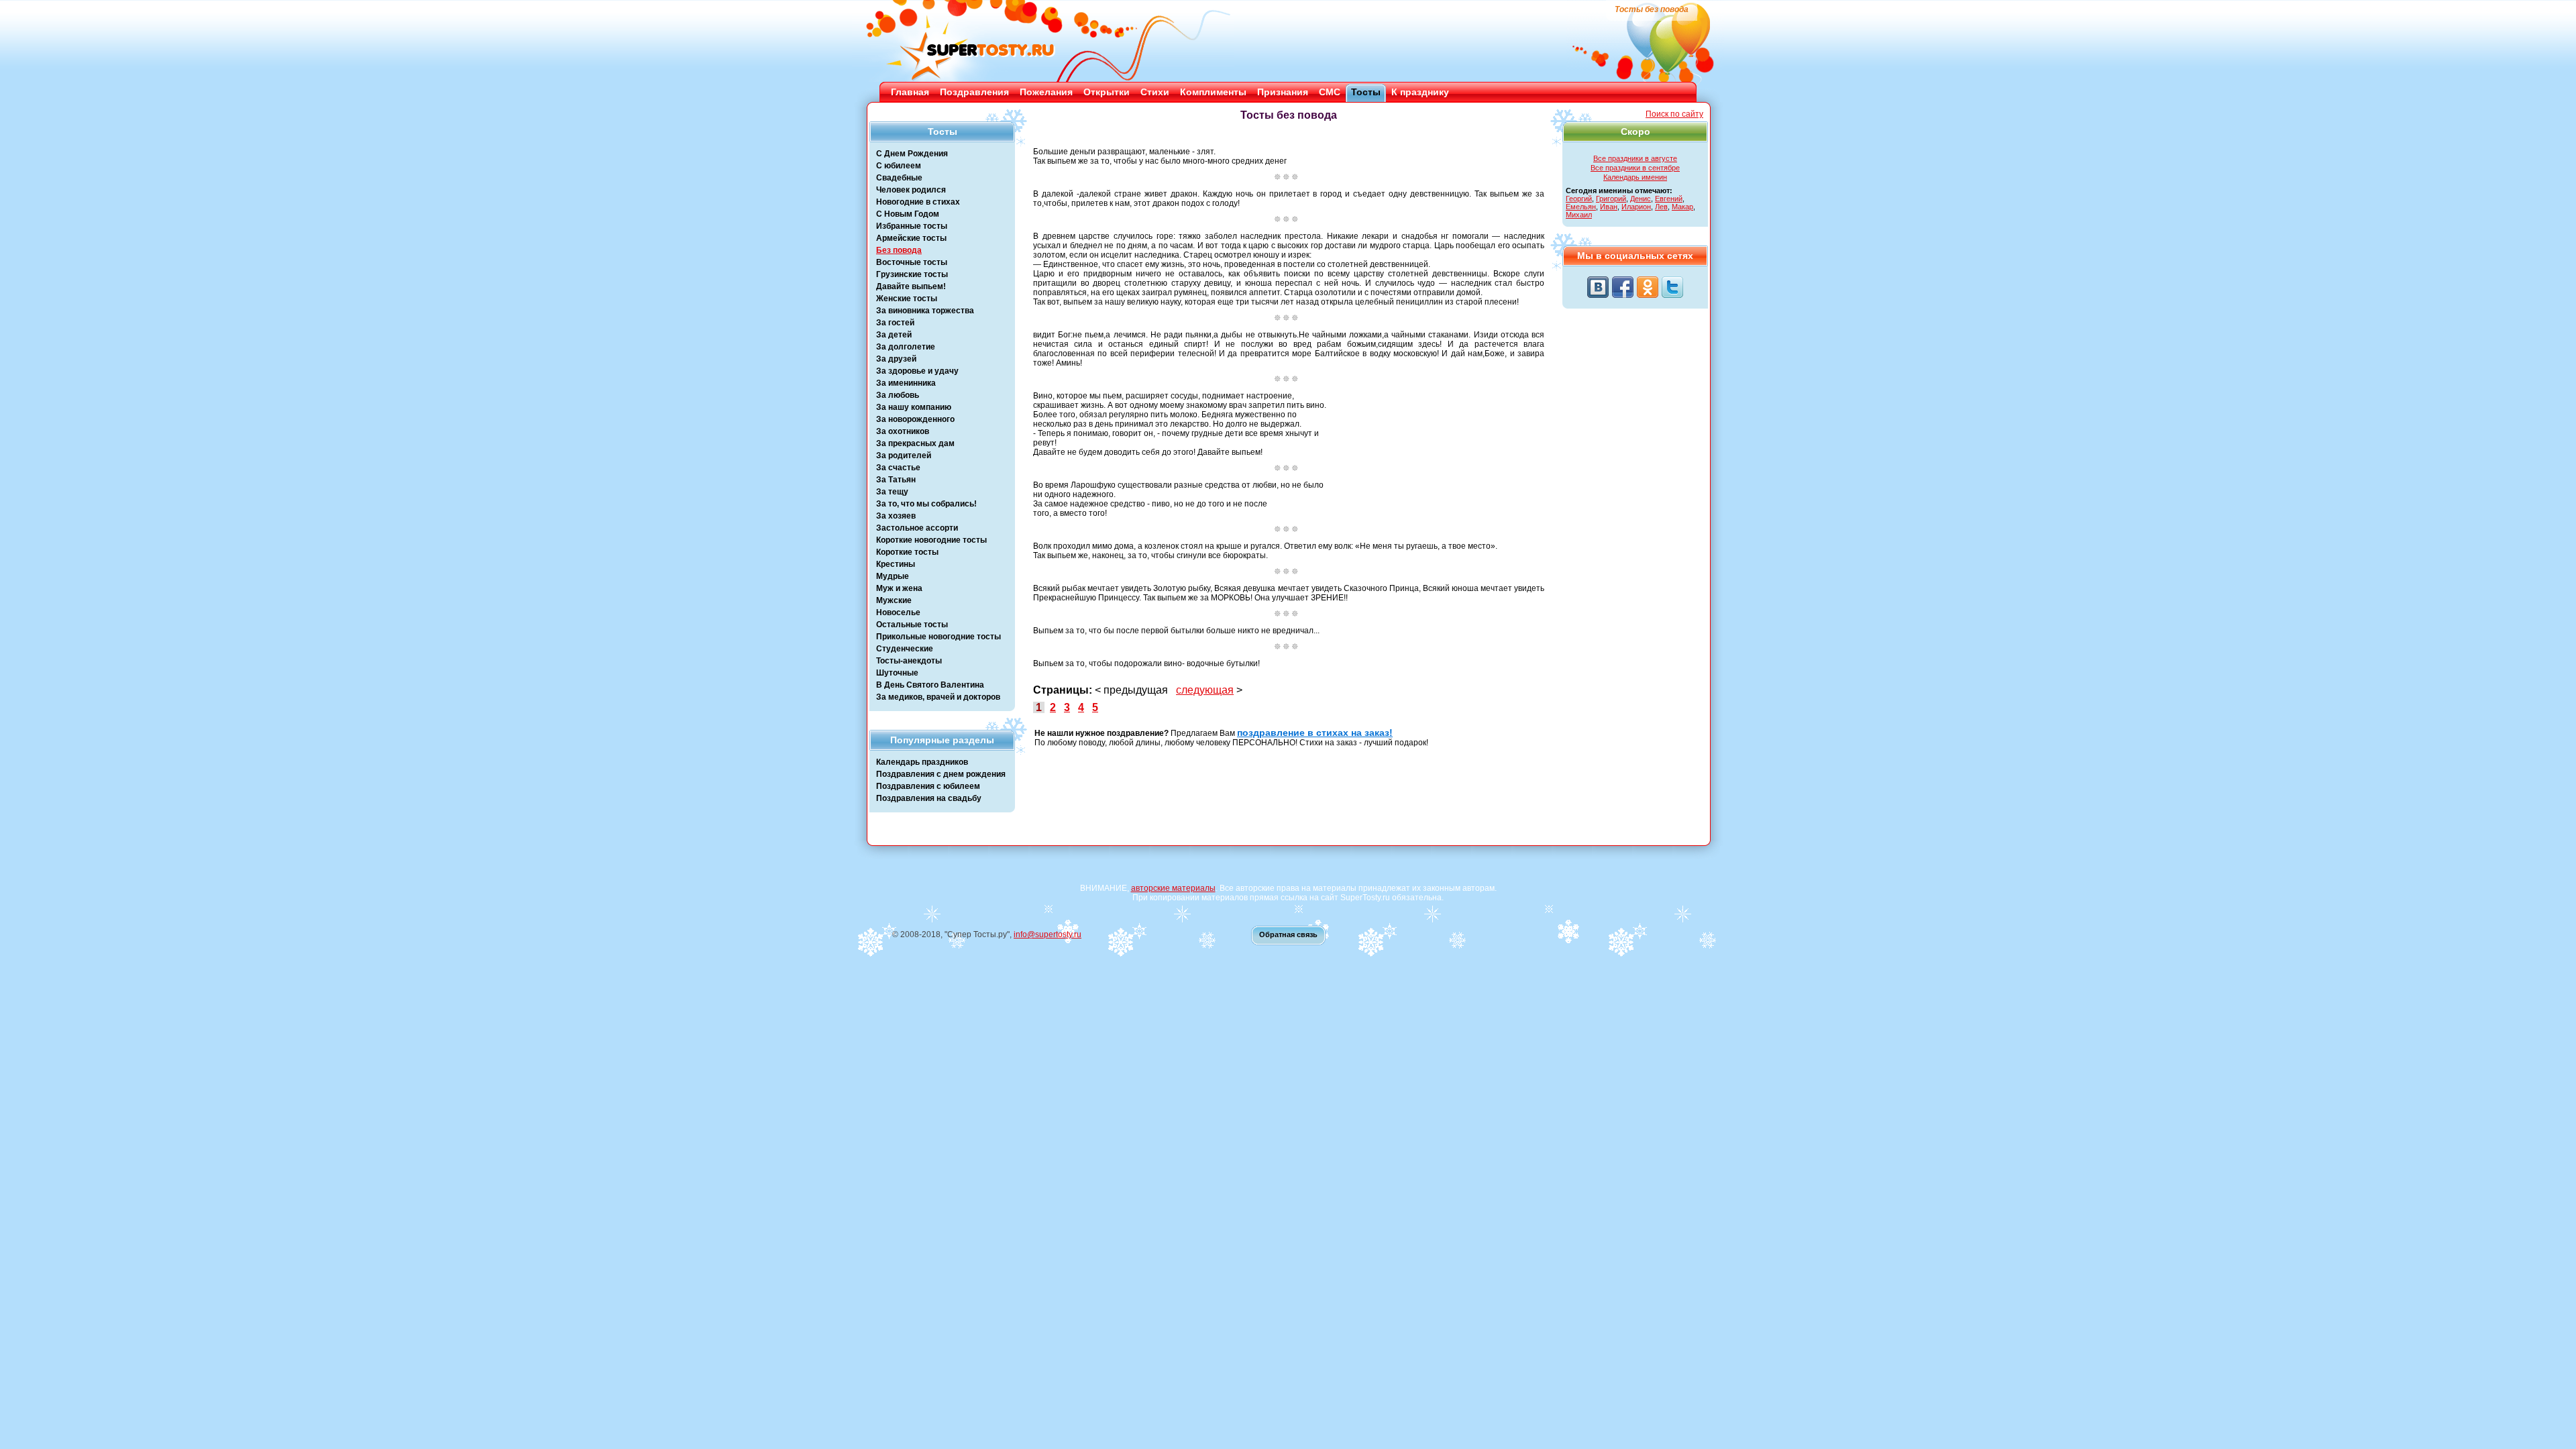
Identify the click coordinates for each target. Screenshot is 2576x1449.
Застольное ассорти (917, 528)
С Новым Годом (908, 214)
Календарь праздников (922, 762)
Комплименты (1213, 92)
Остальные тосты (912, 625)
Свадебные (899, 178)
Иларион (1636, 207)
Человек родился (911, 190)
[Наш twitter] (1672, 287)
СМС (1330, 92)
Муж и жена (899, 588)
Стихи (1155, 92)
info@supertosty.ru (1048, 934)
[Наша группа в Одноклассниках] (1648, 287)
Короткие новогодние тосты (931, 540)
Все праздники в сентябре (1635, 168)
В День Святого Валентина (930, 685)
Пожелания (1046, 92)
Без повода (899, 250)
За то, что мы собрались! (926, 504)
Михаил (1579, 215)
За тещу (892, 492)
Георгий (1579, 199)
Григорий (1611, 199)
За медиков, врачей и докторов (938, 697)
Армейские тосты (911, 238)
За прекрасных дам (915, 443)
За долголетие (906, 347)
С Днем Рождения (912, 154)
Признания (1283, 92)
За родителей (904, 455)
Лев (1661, 207)
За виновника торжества (925, 311)
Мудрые (893, 576)
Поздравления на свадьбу (929, 798)
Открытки (1107, 92)
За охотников (903, 431)
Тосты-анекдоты (909, 661)
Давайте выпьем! (911, 286)
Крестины (896, 564)
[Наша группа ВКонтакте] (1598, 287)
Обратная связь (1288, 934)
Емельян (1581, 207)
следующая (1205, 690)
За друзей (896, 359)
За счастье (898, 468)
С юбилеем (899, 166)
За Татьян (896, 480)
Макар (1682, 207)
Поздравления (974, 92)
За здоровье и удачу (917, 371)
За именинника (906, 383)
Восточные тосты (912, 262)
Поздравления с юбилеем (928, 786)
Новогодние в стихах (918, 202)
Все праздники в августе (1635, 158)
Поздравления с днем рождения (941, 774)
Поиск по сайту (1674, 114)
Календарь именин (1635, 177)
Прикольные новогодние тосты (938, 637)
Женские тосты (907, 299)
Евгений (1669, 199)
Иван (1609, 207)
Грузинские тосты (912, 274)
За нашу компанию (914, 407)
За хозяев (896, 516)
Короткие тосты (907, 552)
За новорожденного (915, 419)
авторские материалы (1173, 888)
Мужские (894, 600)
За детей (894, 335)
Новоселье (898, 612)
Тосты (1366, 92)
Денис (1641, 199)
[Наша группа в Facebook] (1623, 287)
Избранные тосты (912, 226)
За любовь (898, 395)
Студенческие (905, 649)
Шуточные (897, 673)
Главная (910, 92)
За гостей (895, 323)
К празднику (1420, 92)
